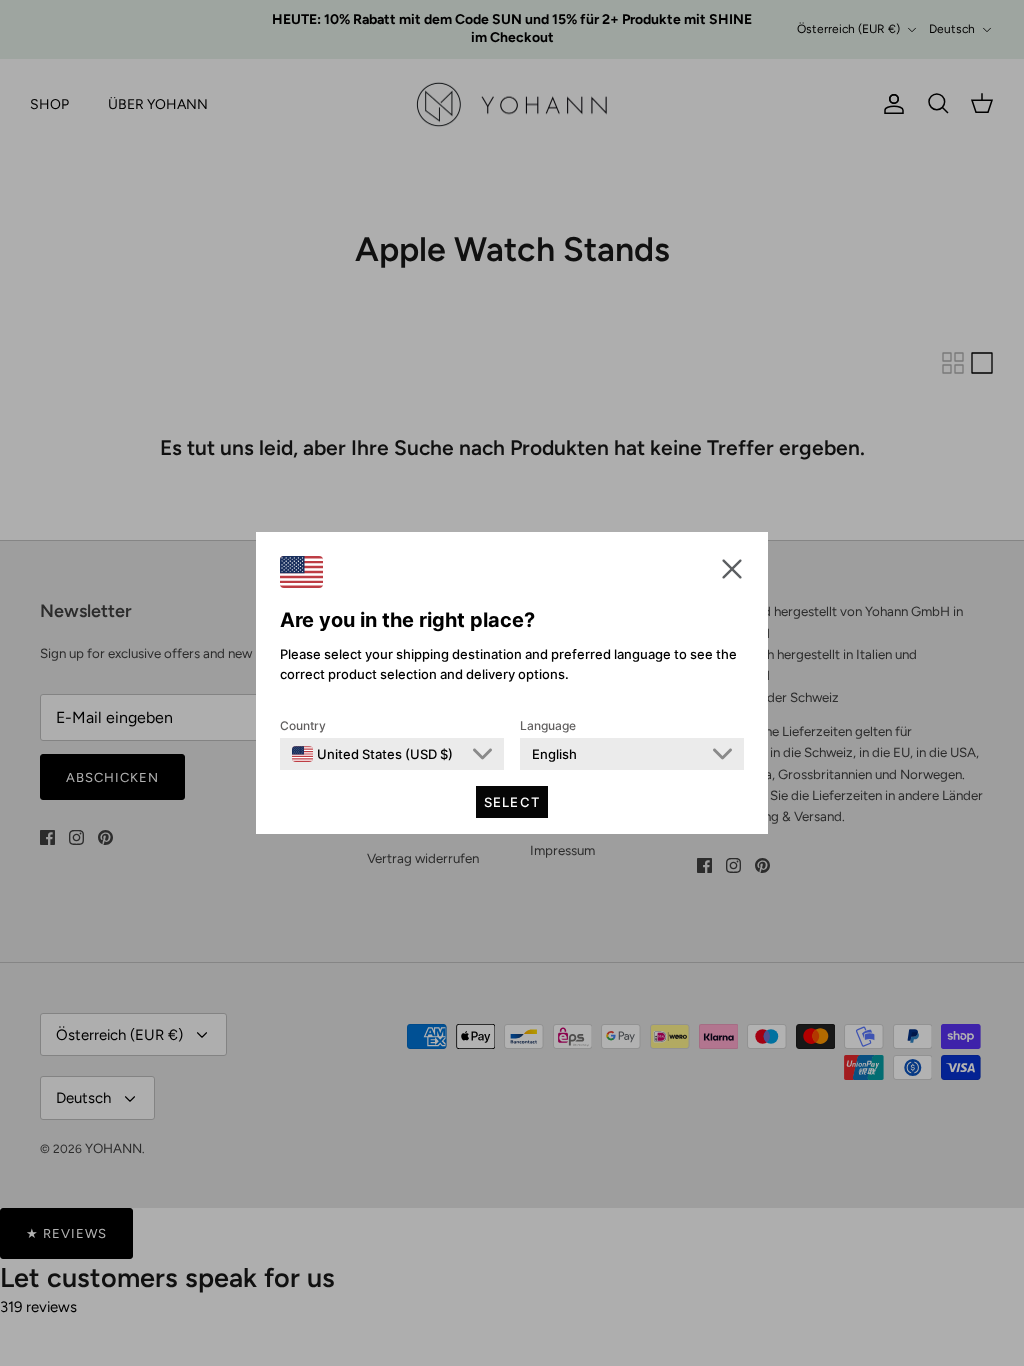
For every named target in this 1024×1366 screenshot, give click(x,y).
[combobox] (372, 754)
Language (548, 725)
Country (303, 725)
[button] (732, 568)
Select (511, 802)
